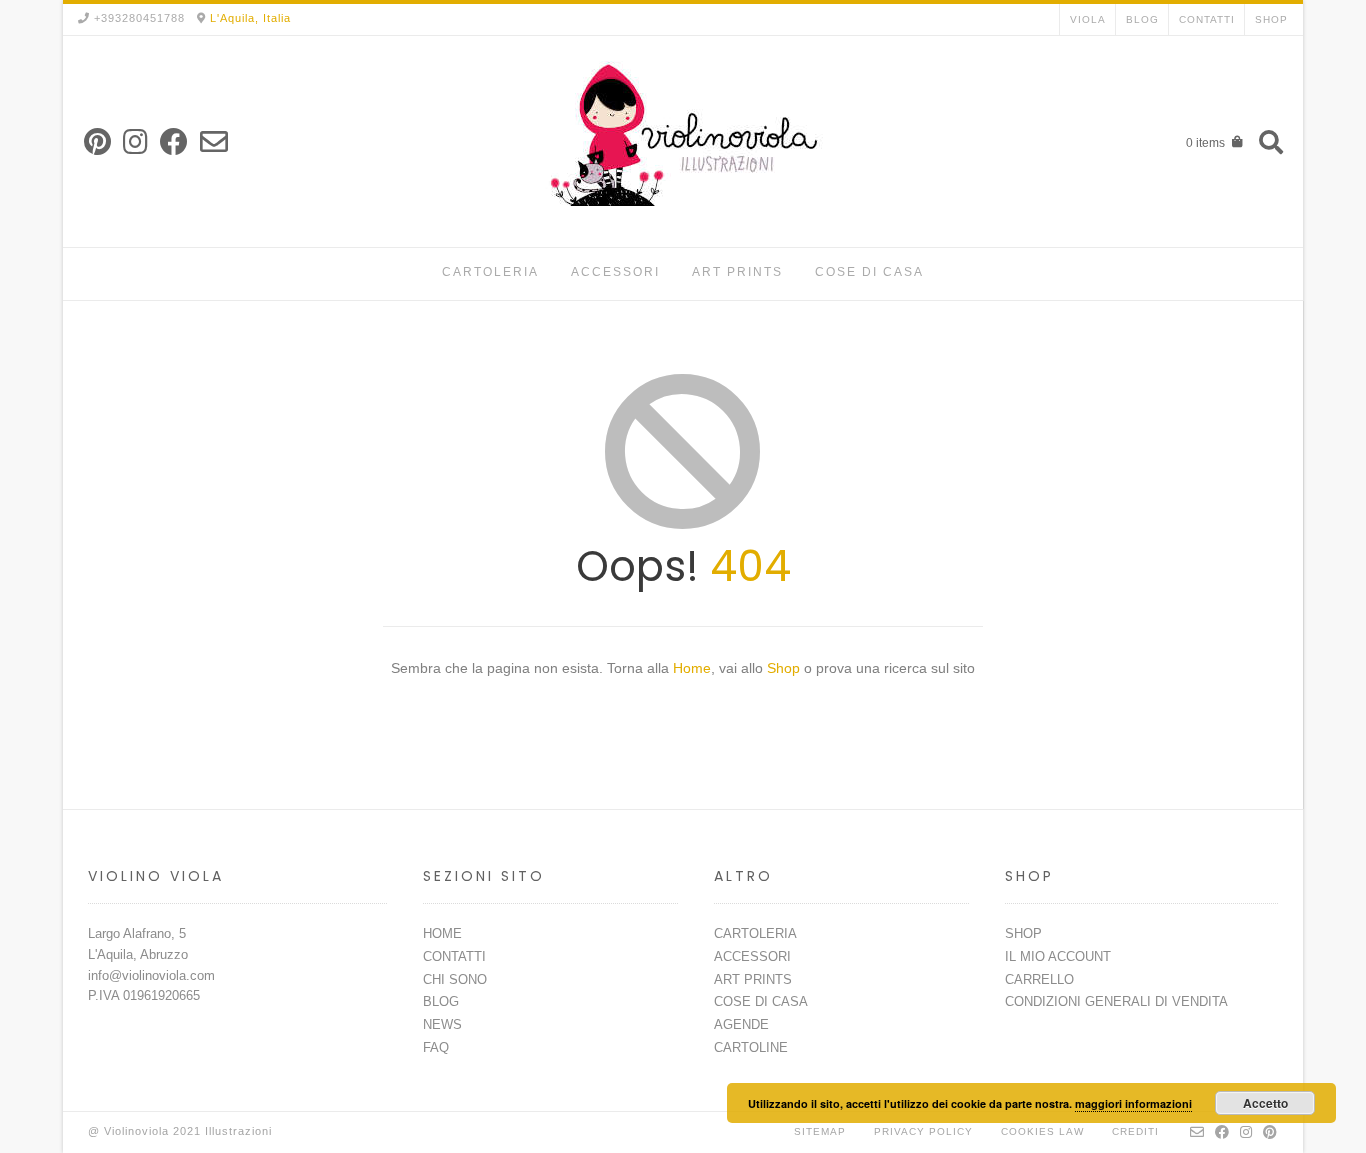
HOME (442, 933)
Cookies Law (1042, 1131)
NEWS (442, 1024)
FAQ (436, 1047)
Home (692, 668)
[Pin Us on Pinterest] (97, 142)
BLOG (1142, 19)
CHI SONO (455, 979)
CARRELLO (1039, 979)
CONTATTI (1207, 19)
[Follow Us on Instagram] (135, 142)
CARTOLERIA (490, 272)
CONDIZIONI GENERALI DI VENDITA (1116, 1001)
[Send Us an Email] (214, 142)
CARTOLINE (751, 1047)
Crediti (1135, 1131)
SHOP (1271, 19)
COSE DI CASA (869, 272)
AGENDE (741, 1024)
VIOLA (1088, 19)
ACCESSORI (615, 272)
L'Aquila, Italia (250, 18)
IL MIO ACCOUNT (1058, 956)
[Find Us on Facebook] (174, 142)
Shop (785, 668)
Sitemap (820, 1131)
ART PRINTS (737, 272)
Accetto (1265, 1103)
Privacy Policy (923, 1131)
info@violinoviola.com (151, 975)
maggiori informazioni (1133, 1103)
